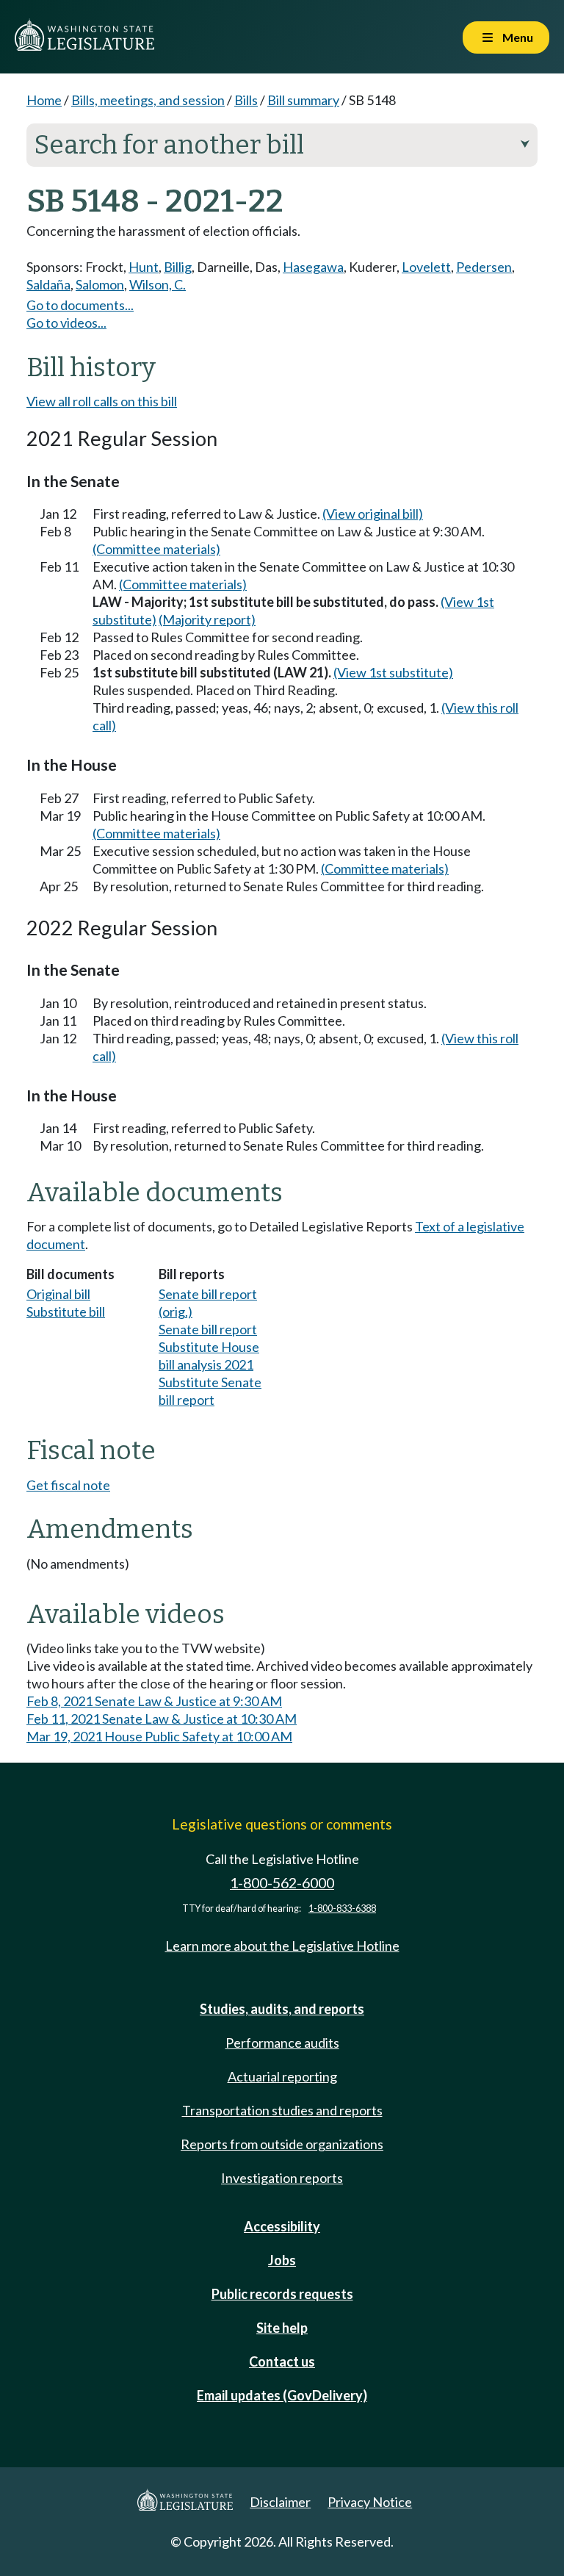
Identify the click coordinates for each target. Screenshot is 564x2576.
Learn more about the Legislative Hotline (282, 1946)
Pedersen (484, 267)
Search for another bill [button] (282, 145)
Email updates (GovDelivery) (282, 2395)
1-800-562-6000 (282, 1883)
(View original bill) (373, 514)
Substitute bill (66, 1312)
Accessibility (282, 2226)
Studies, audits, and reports (282, 2009)
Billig (178, 267)
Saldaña (48, 284)
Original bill (58, 1294)
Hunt (144, 267)
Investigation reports (282, 2178)
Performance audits (282, 2043)
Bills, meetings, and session (148, 100)
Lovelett (426, 267)
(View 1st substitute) (393, 672)
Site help (282, 2328)
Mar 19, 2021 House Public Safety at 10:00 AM (159, 1736)
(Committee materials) (156, 549)
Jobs (282, 2260)
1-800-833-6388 (342, 1908)
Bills (246, 100)
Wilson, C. (158, 284)
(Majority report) (207, 619)
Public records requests (282, 2294)
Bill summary (303, 100)
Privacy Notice (370, 2502)
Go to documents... (80, 305)
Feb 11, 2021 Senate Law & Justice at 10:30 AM (162, 1719)
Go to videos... (66, 323)
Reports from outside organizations (282, 2144)
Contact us (282, 2361)
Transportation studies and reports (282, 2110)
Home (44, 100)
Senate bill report (208, 1329)
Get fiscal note (68, 1485)
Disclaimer (280, 2502)
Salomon (100, 284)
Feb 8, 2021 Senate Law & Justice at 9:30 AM (154, 1701)
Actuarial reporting (282, 2076)
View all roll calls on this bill (102, 401)
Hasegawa (313, 267)
